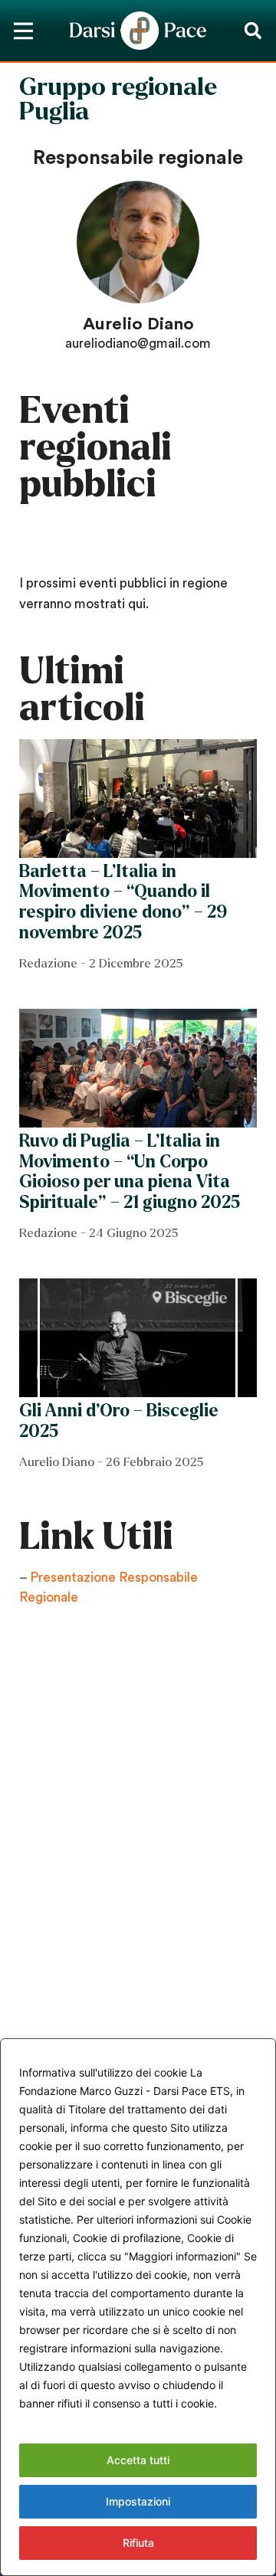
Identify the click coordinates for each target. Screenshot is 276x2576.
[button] (253, 31)
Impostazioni (138, 2501)
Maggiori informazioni (77, 2422)
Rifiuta (138, 2543)
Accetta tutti (138, 2460)
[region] (138, 2307)
